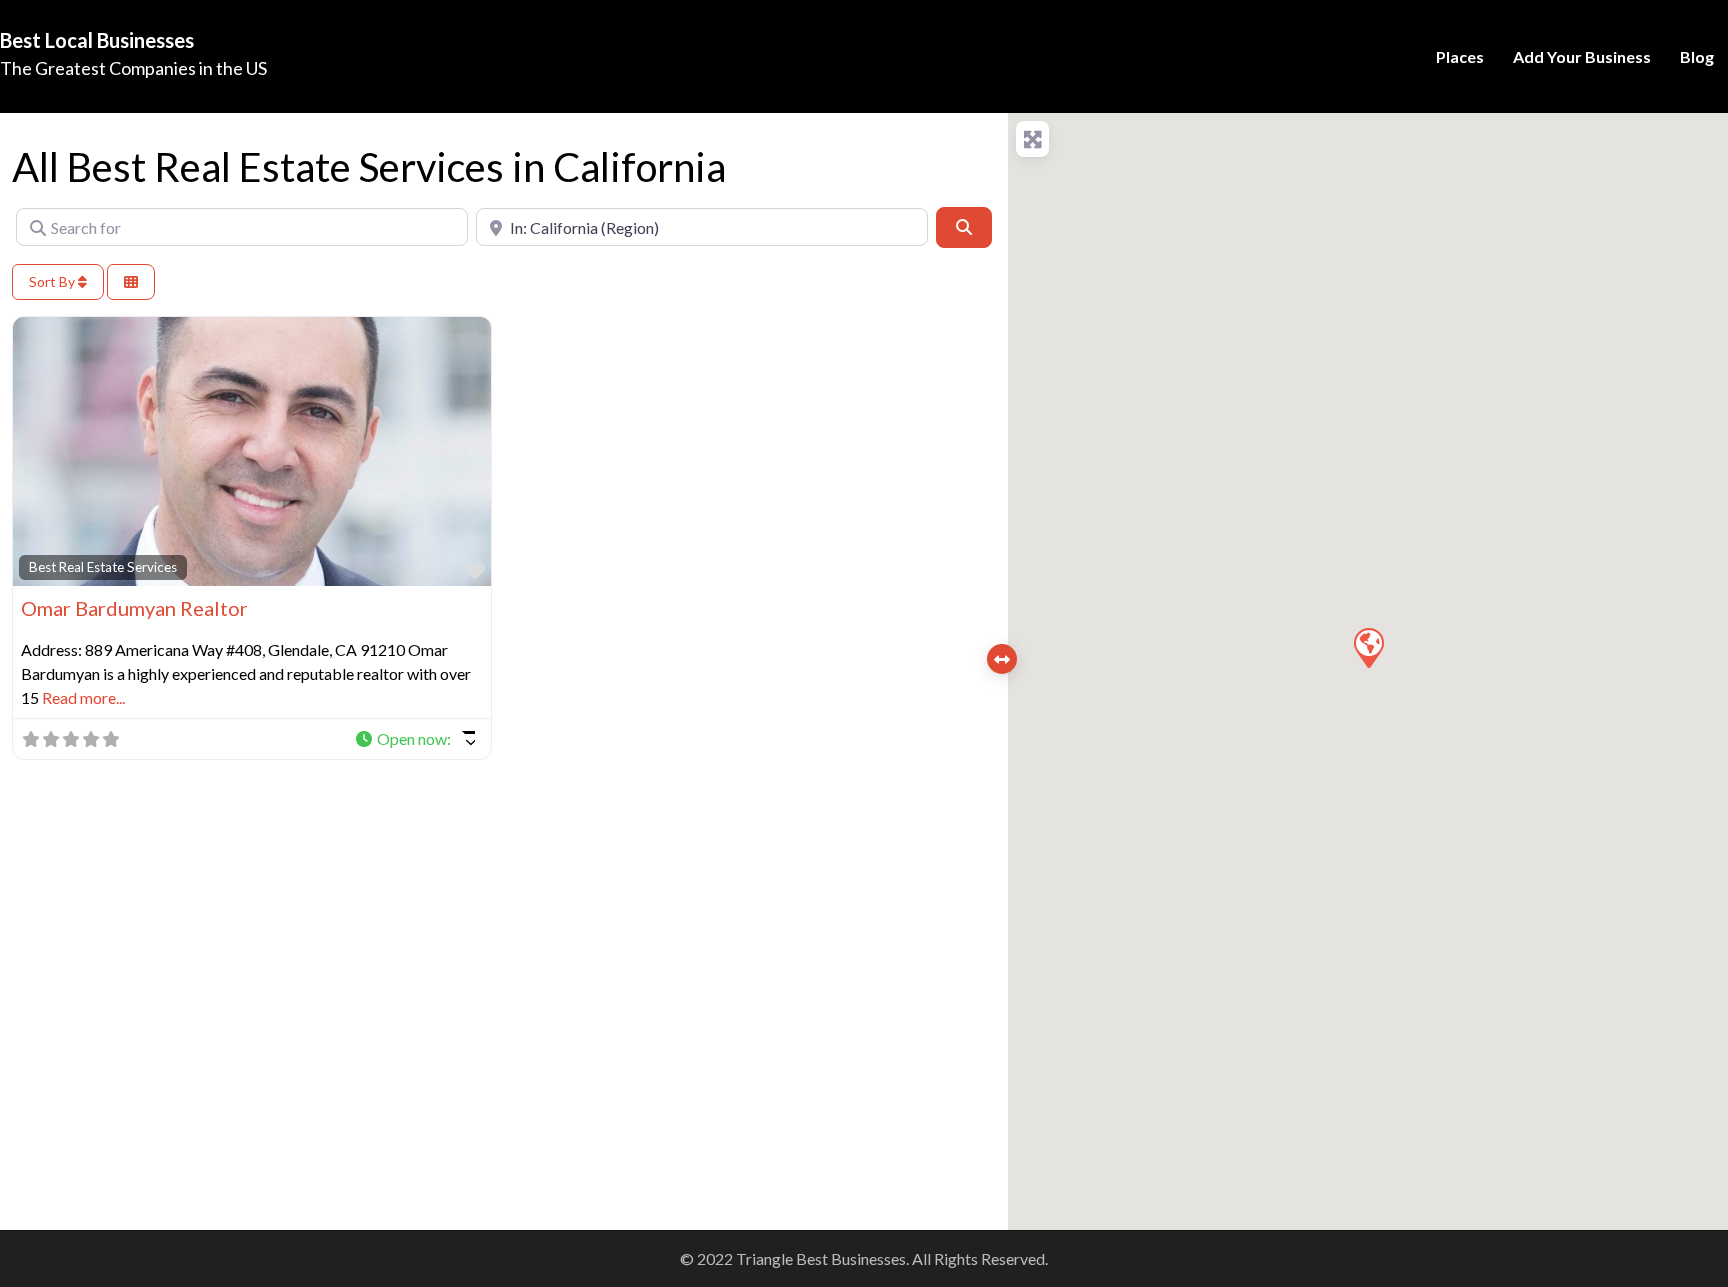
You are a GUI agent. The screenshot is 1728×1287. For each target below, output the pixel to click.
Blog (1697, 56)
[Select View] (131, 282)
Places (1460, 56)
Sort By (53, 281)
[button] (414, 739)
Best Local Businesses (97, 40)
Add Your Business (1582, 56)
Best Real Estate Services (103, 567)
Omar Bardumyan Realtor (134, 608)
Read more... (83, 697)
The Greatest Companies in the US (133, 68)
